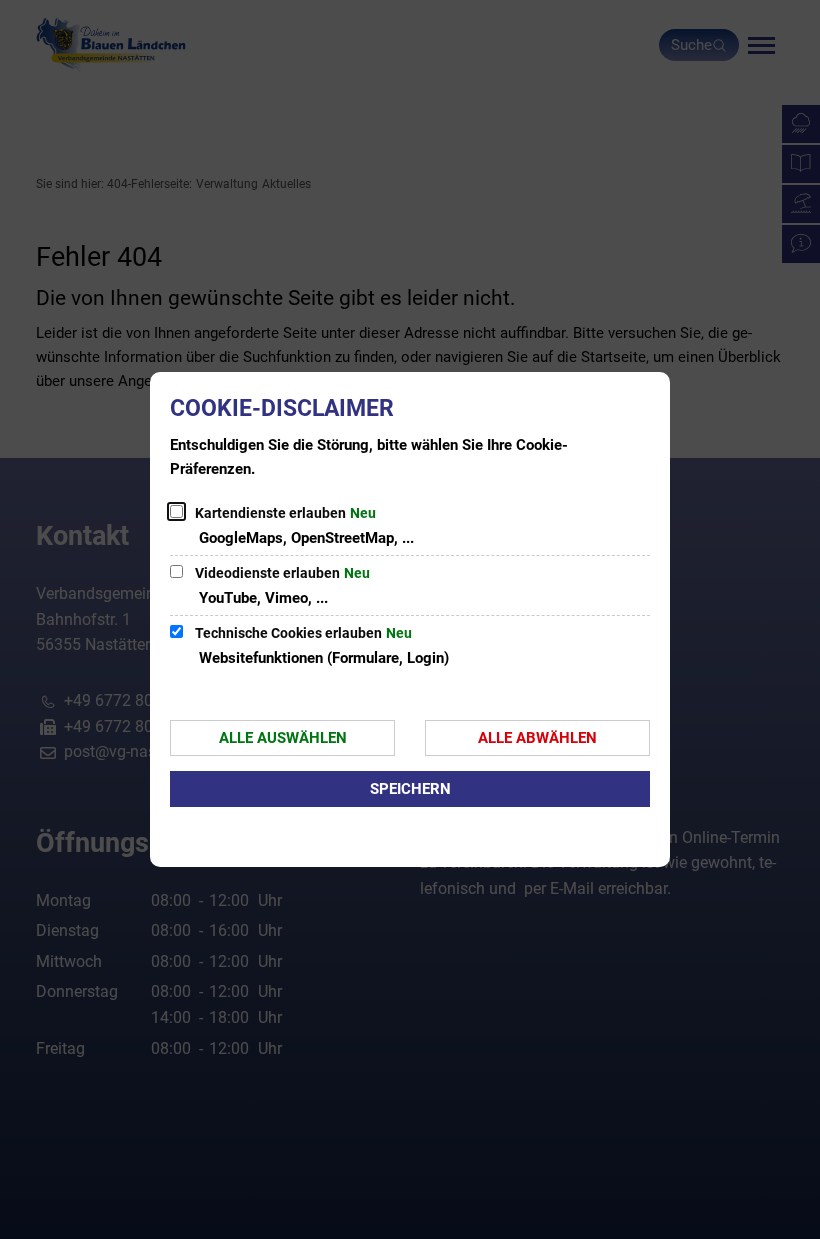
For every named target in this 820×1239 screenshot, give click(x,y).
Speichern (410, 789)
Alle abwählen (537, 738)
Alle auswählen (283, 738)
